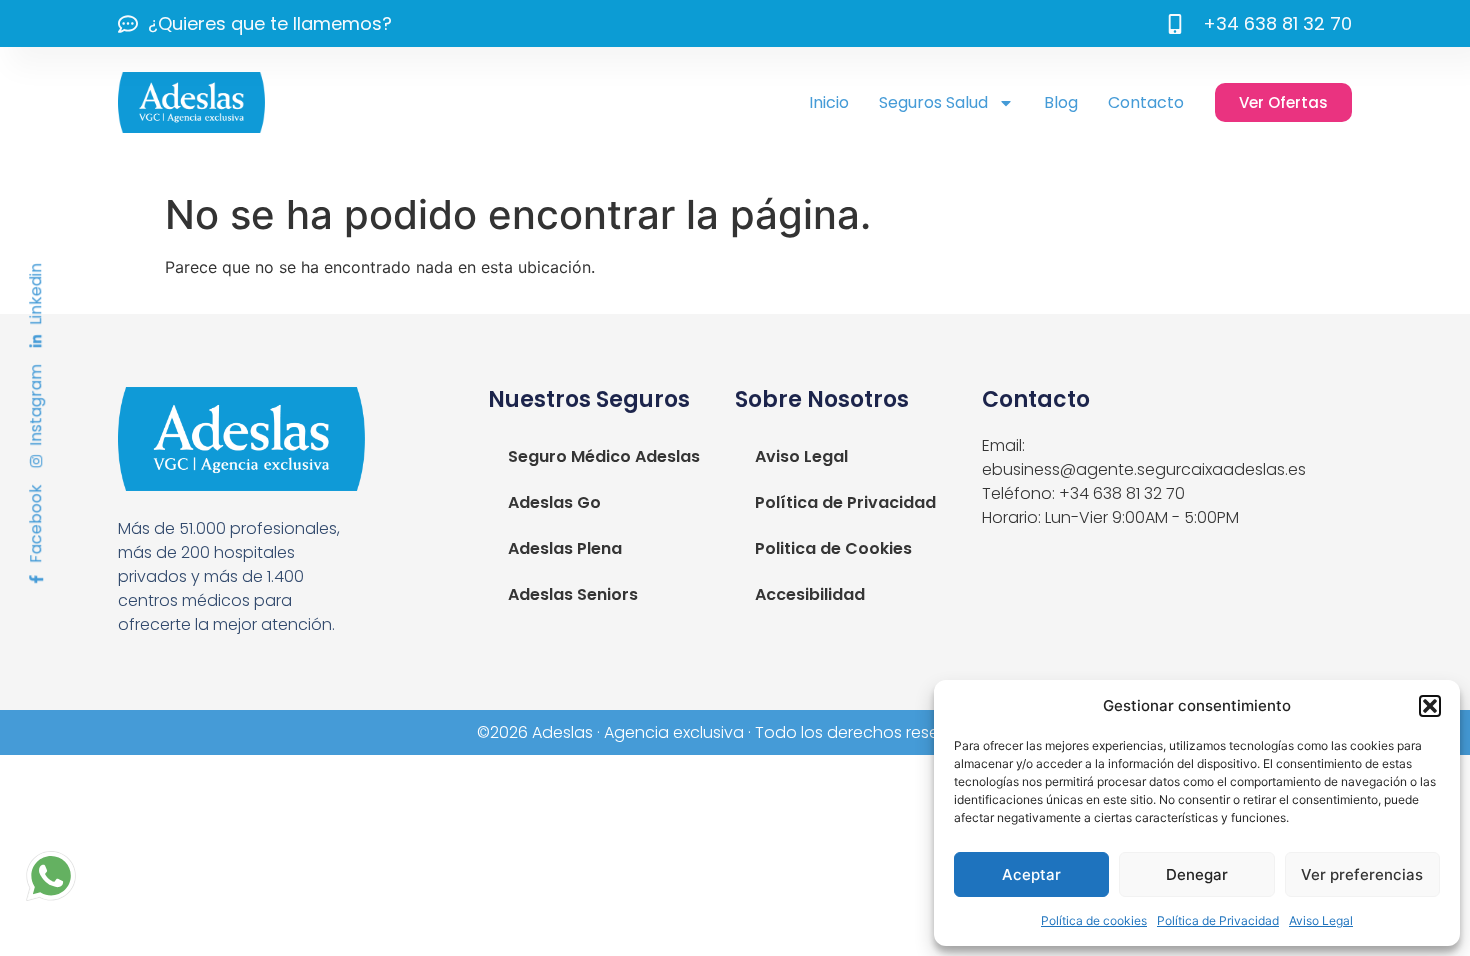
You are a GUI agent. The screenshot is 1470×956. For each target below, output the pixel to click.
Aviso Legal (1321, 920)
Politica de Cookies (833, 548)
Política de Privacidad (1218, 920)
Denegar (1197, 874)
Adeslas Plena (565, 548)
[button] (1430, 706)
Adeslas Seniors (573, 594)
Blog (1061, 102)
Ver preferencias (1362, 874)
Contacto (1146, 102)
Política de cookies (1094, 920)
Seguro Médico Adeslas (604, 456)
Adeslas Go (554, 502)
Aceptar (1031, 874)
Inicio (829, 102)
